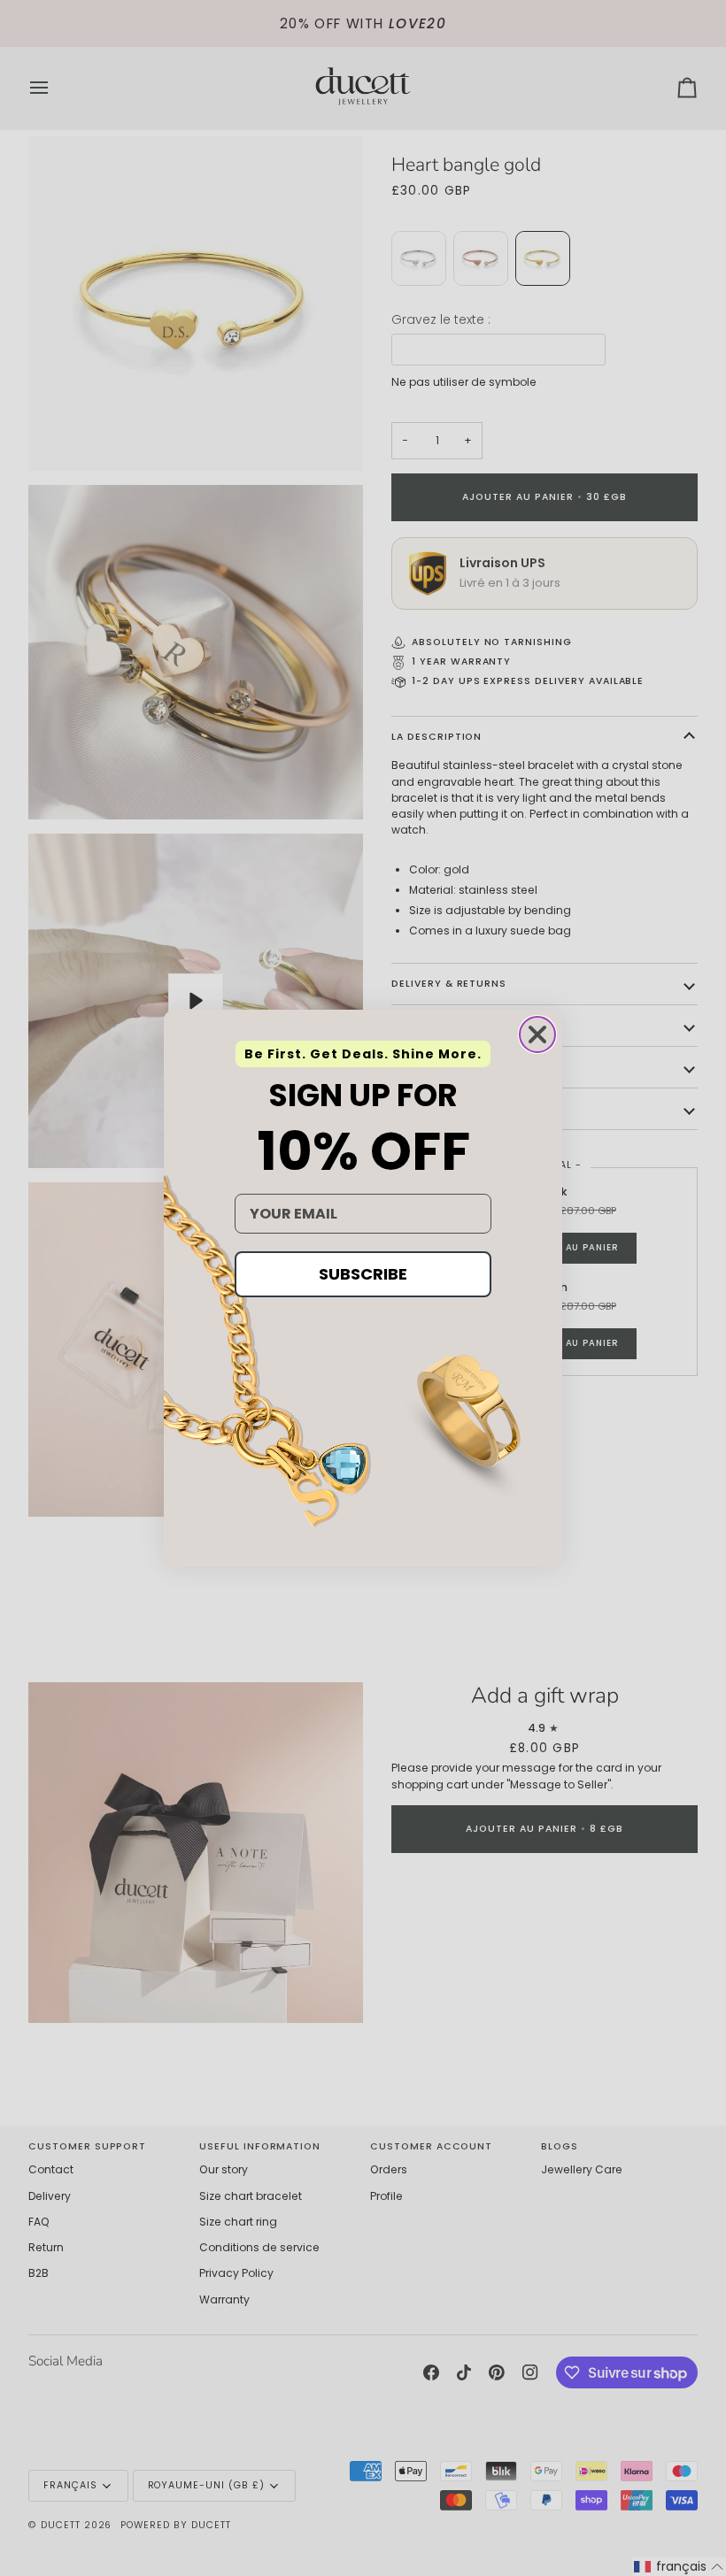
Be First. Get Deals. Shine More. (363, 1054)
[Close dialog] (537, 1034)
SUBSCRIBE (363, 1274)
